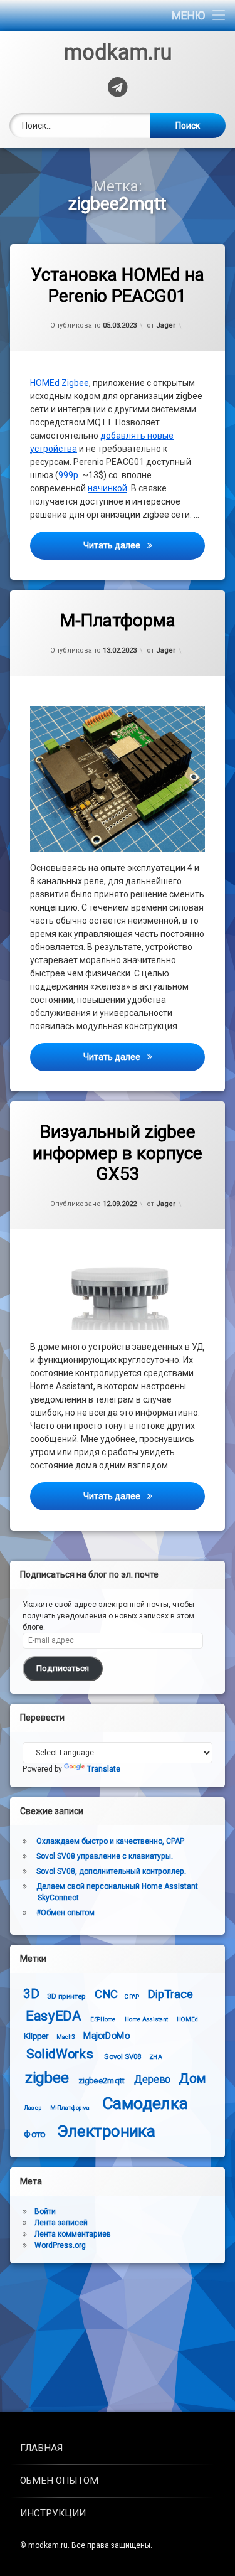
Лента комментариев (73, 2234)
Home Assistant (146, 2019)
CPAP (132, 1997)
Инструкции (53, 2513)
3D (31, 1993)
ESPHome (103, 2019)
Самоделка (145, 2104)
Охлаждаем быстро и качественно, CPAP (110, 1841)
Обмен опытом (59, 2481)
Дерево (152, 2079)
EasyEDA (53, 2016)
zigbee (47, 2077)
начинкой (107, 488)
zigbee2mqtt (102, 2080)
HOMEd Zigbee (60, 383)
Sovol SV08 (123, 2056)
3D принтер (66, 1996)
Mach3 (66, 2036)
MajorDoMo (107, 2035)
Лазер (33, 2108)
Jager (166, 325)
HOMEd (187, 2019)
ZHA (155, 2056)
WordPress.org (60, 2245)
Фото (34, 2134)
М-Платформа (70, 2108)
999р (68, 475)
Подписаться (63, 1668)
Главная (41, 2448)
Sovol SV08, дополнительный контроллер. (111, 1871)
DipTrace (170, 1994)
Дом (192, 2078)
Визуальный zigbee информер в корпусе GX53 (118, 1153)
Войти (45, 2211)
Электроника (107, 2131)
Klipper (36, 2035)
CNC (106, 1994)
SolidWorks (60, 2054)
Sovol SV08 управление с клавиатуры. (105, 1856)
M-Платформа (118, 620)
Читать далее (144, 545)
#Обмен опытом (65, 1913)
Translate (104, 1769)
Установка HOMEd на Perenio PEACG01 (118, 285)
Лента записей (61, 2223)
